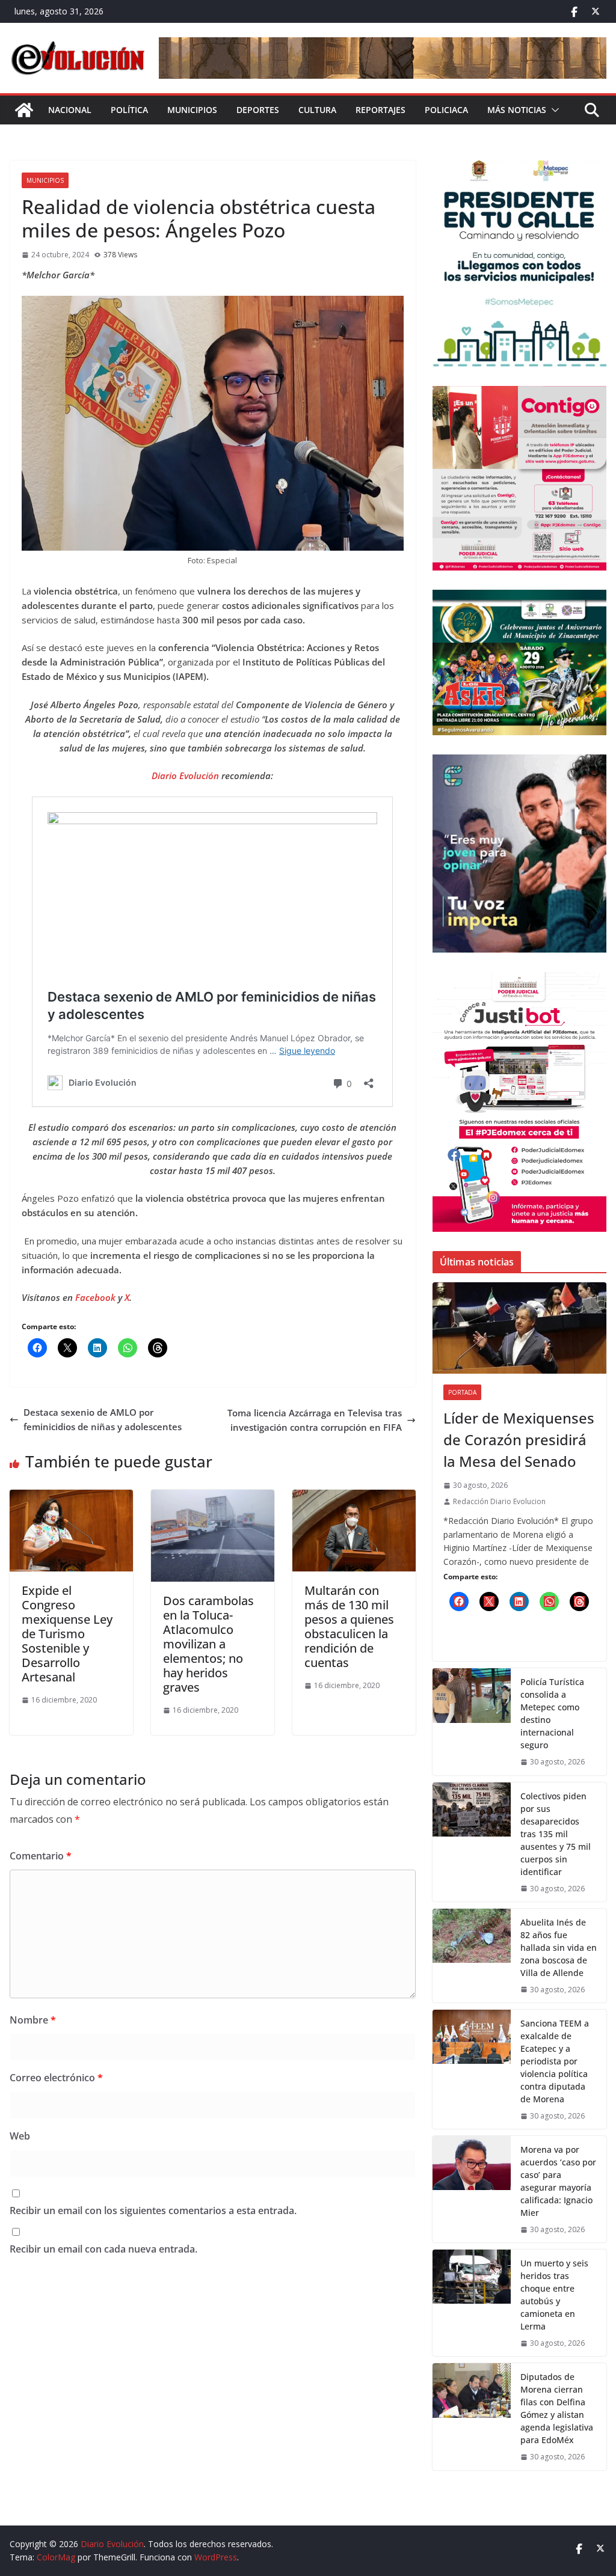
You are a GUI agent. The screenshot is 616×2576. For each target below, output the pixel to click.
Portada (462, 1392)
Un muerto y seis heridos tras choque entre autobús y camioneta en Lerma (554, 2295)
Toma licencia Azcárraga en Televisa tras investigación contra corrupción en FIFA (315, 1420)
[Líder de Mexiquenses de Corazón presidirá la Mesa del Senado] (519, 1328)
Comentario (41, 1856)
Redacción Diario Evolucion (499, 1501)
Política (129, 110)
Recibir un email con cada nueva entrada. (103, 2249)
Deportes (258, 110)
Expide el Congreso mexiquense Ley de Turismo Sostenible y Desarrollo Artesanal (67, 1634)
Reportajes (380, 110)
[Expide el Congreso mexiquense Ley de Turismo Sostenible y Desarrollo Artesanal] (71, 1497)
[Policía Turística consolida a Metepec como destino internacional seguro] (472, 1721)
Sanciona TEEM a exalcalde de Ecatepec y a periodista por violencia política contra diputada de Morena (555, 2061)
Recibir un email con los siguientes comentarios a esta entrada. (153, 2210)
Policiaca (446, 110)
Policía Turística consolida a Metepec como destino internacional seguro (552, 1713)
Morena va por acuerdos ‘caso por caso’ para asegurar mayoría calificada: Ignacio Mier (558, 2181)
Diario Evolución (185, 776)
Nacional (70, 110)
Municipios (192, 110)
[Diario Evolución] (24, 110)
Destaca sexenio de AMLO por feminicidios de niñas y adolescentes (103, 1419)
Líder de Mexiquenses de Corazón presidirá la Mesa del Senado (519, 1439)
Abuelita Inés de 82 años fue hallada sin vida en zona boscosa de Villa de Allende (559, 1947)
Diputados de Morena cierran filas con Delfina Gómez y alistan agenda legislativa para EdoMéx (557, 2408)
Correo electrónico (56, 2078)
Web (20, 2136)
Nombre (33, 2020)
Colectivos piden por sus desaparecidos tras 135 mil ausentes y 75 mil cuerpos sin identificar (556, 1834)
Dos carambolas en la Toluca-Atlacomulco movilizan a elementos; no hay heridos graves (208, 1644)
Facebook (97, 1297)
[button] (553, 110)
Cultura (317, 110)
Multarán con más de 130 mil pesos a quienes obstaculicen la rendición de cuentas (349, 1626)
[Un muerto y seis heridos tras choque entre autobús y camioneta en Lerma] (472, 2303)
